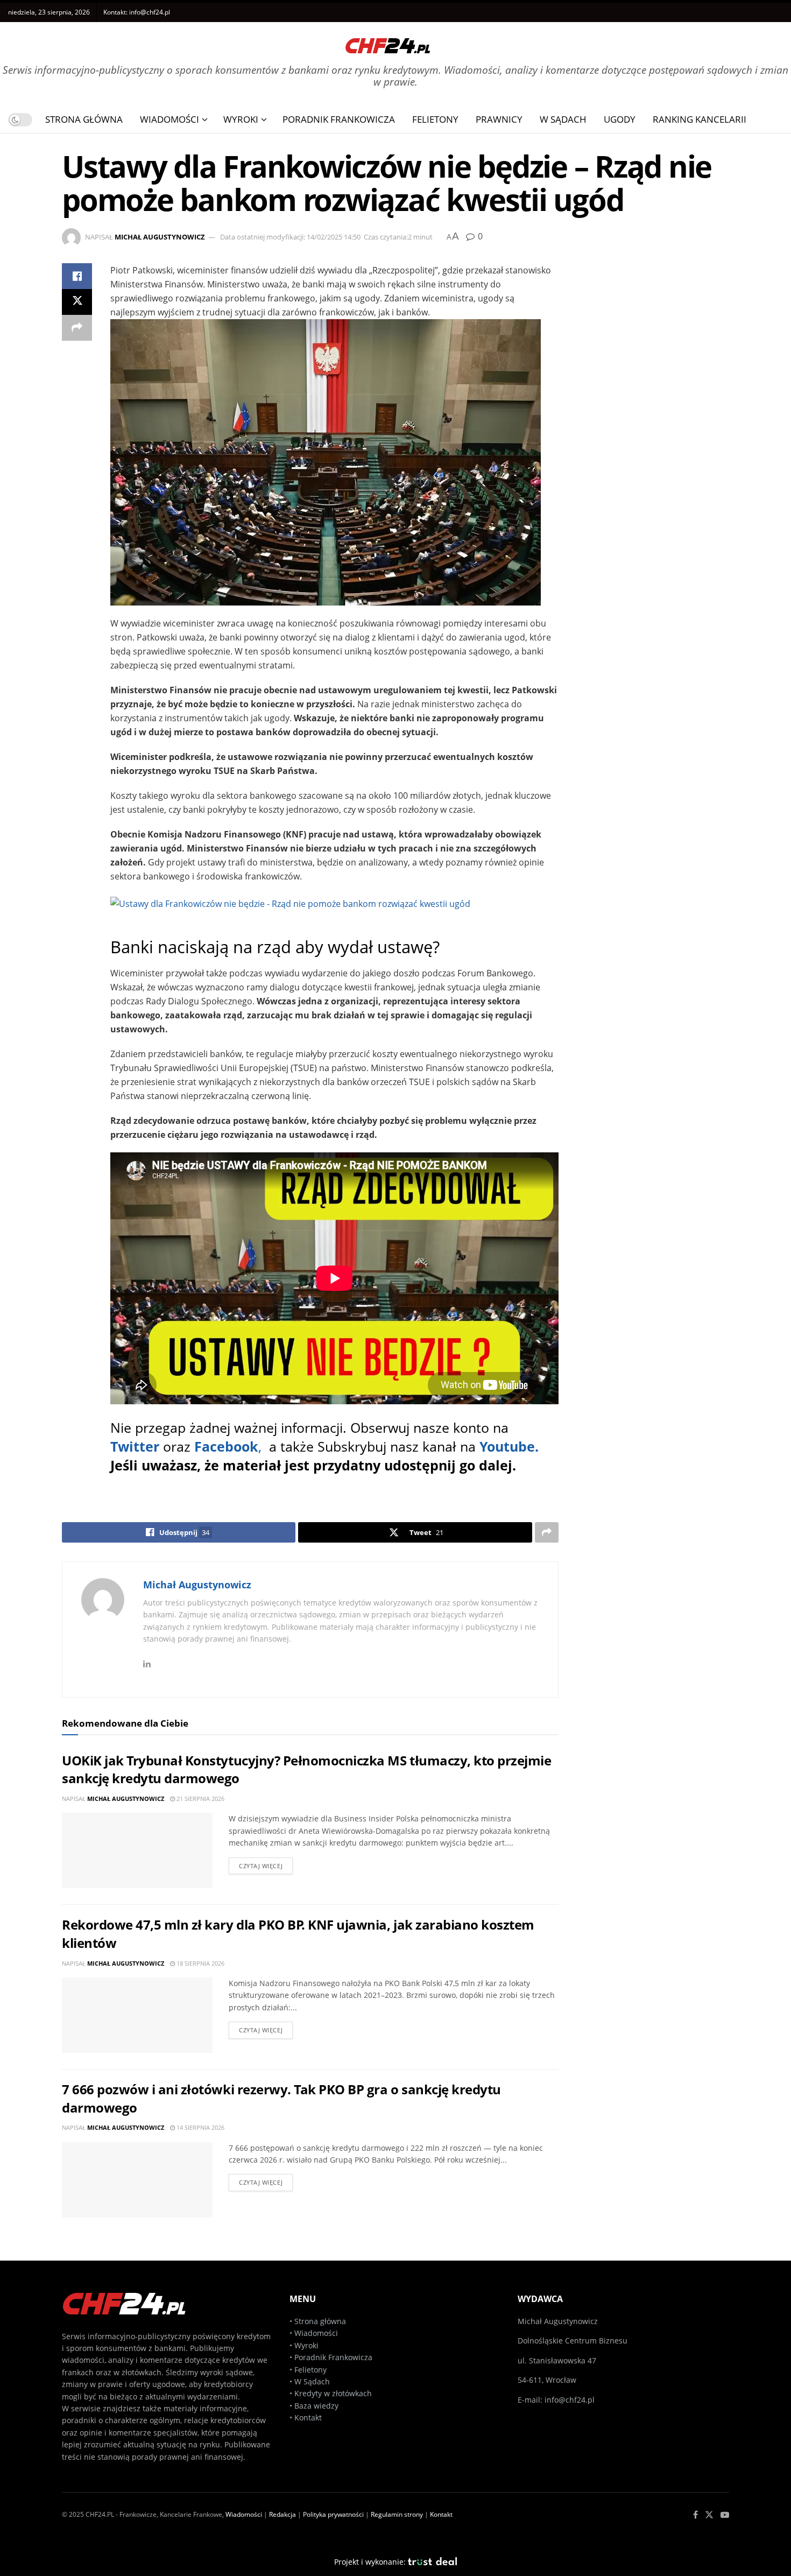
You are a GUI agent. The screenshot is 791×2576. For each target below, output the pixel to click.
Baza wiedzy (316, 2406)
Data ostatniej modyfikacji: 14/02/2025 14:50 (290, 237)
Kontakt (308, 2417)
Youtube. (509, 1446)
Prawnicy (499, 119)
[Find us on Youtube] (725, 2515)
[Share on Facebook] (77, 276)
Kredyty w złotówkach (333, 2393)
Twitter (135, 1446)
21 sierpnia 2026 (200, 1799)
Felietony (435, 119)
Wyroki (241, 119)
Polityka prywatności (333, 2514)
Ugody (620, 119)
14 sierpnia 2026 (200, 2127)
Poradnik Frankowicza (339, 119)
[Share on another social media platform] (77, 328)
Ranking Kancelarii (700, 119)
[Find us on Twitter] (709, 2515)
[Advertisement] (656, 425)
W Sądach (563, 119)
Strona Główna (84, 119)
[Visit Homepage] (388, 42)
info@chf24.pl (150, 12)
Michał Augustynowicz (160, 237)
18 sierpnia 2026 (200, 1963)
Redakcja (282, 2514)
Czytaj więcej (261, 1866)
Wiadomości (169, 119)
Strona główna (320, 2321)
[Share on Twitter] (77, 302)
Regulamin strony (397, 2514)
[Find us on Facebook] (695, 2515)
